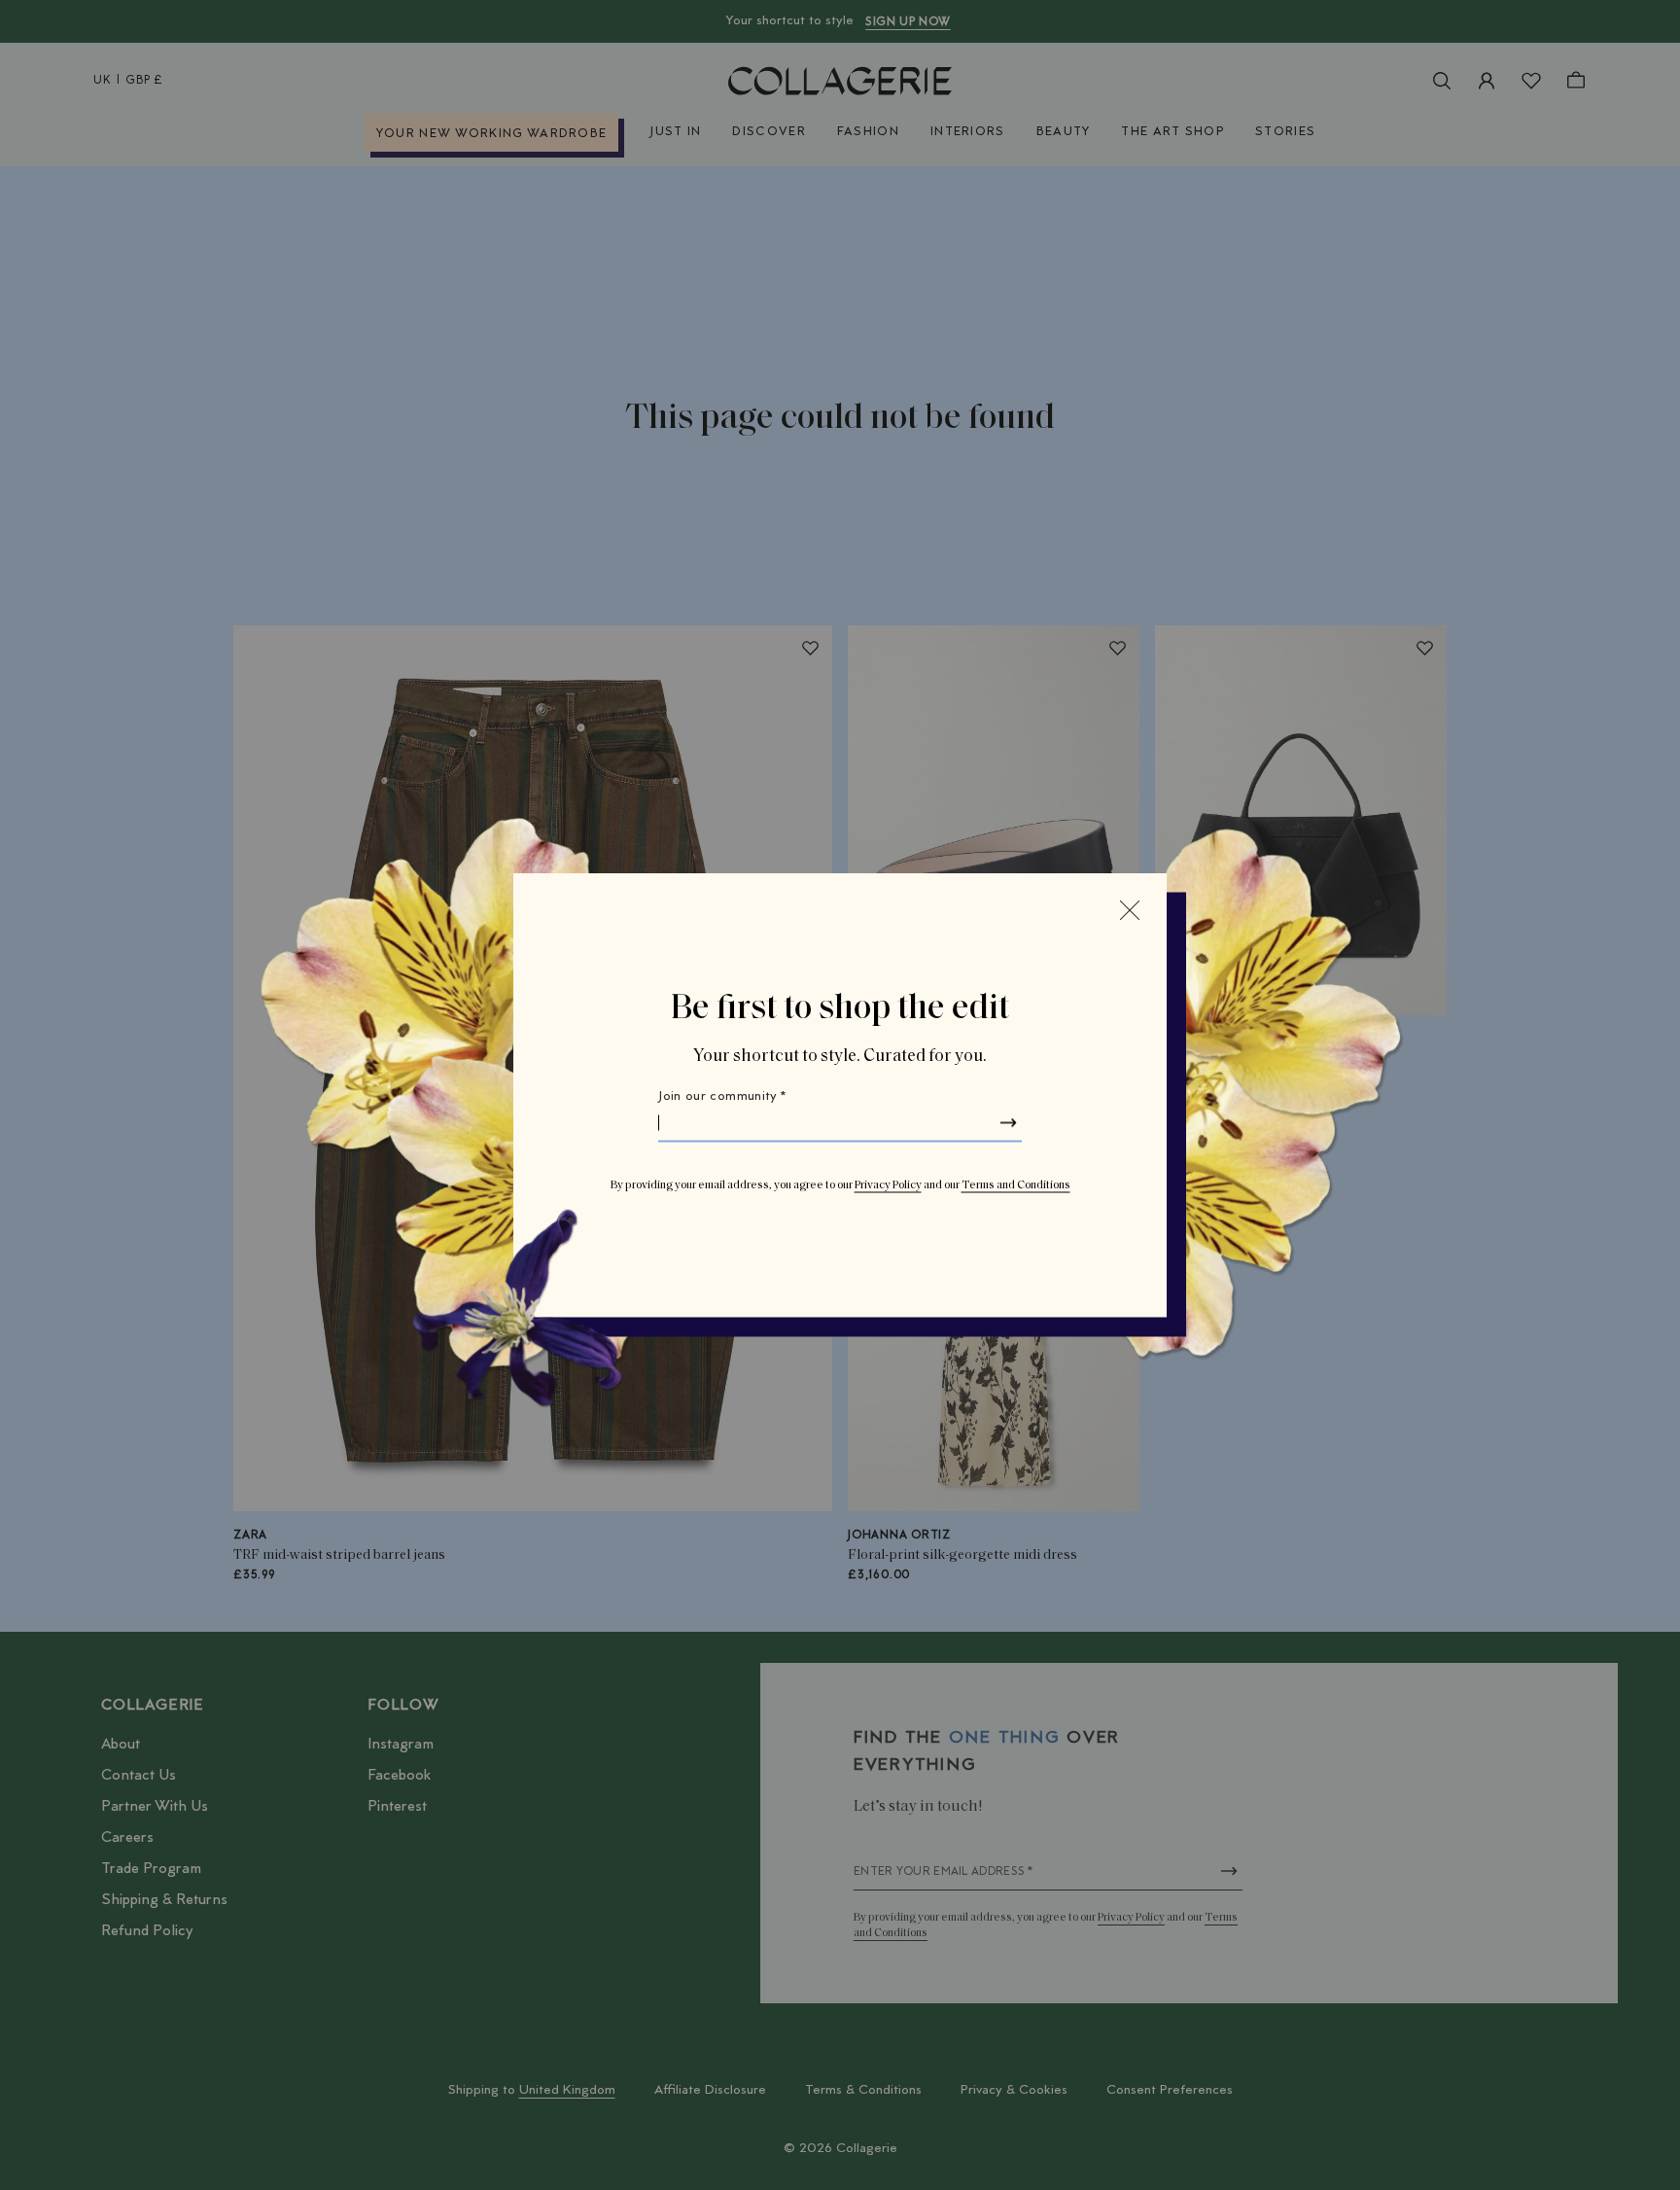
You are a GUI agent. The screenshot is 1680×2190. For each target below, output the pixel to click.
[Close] (1130, 910)
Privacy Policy (888, 1185)
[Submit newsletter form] (1008, 1123)
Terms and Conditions (1016, 1185)
